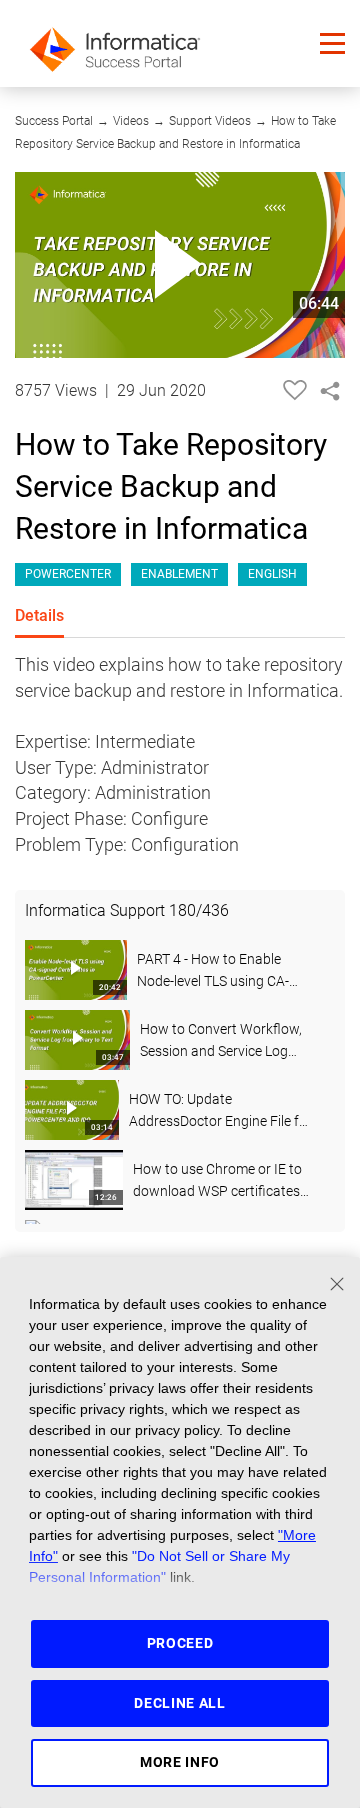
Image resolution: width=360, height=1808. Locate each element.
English (272, 574)
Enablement (179, 574)
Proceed (180, 1643)
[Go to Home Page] (115, 43)
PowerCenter (68, 574)
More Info (180, 1762)
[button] (332, 43)
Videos (131, 121)
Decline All (180, 1703)
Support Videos (210, 121)
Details (39, 615)
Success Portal (54, 121)
